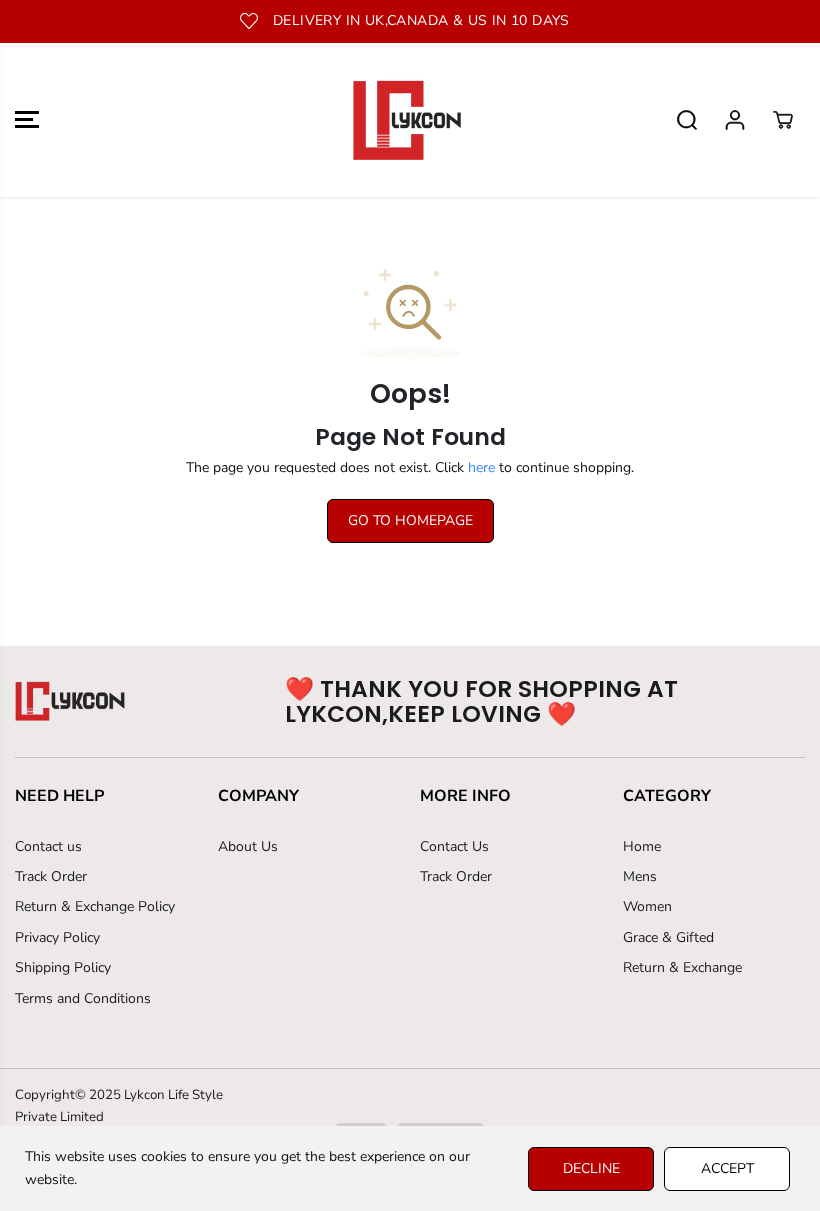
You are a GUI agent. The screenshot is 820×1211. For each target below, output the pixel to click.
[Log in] (735, 120)
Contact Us (454, 846)
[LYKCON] (405, 120)
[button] (27, 120)
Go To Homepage (410, 520)
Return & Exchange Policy (95, 906)
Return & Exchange (682, 967)
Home (642, 846)
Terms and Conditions (83, 998)
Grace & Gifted (668, 937)
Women (647, 906)
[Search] (687, 120)
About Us (248, 846)
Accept (727, 1168)
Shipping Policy (63, 967)
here (481, 467)
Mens (640, 876)
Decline (591, 1168)
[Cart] (783, 120)
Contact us (48, 846)
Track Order (51, 876)
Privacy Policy (57, 937)
